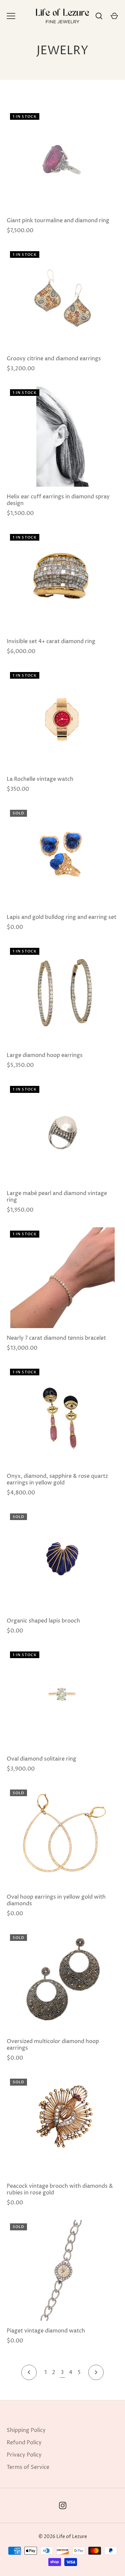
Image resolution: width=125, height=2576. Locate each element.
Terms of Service (28, 2467)
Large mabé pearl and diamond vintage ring (57, 1197)
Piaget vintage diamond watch (46, 2331)
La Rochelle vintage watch (40, 779)
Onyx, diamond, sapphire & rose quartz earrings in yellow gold (57, 1479)
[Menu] (11, 16)
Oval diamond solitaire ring (41, 1759)
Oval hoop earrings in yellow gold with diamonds (56, 1900)
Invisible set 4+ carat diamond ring (51, 641)
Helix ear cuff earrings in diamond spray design (58, 500)
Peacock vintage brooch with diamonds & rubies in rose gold (60, 2189)
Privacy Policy (24, 2455)
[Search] (99, 16)
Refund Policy (24, 2443)
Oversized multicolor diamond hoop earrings (53, 2045)
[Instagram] (63, 2505)
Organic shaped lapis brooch (43, 1621)
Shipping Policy (26, 2430)
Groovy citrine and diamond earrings (54, 359)
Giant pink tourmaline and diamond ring (58, 221)
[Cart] (114, 16)
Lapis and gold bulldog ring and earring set (61, 917)
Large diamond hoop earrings (45, 1055)
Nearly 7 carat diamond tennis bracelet (56, 1338)
